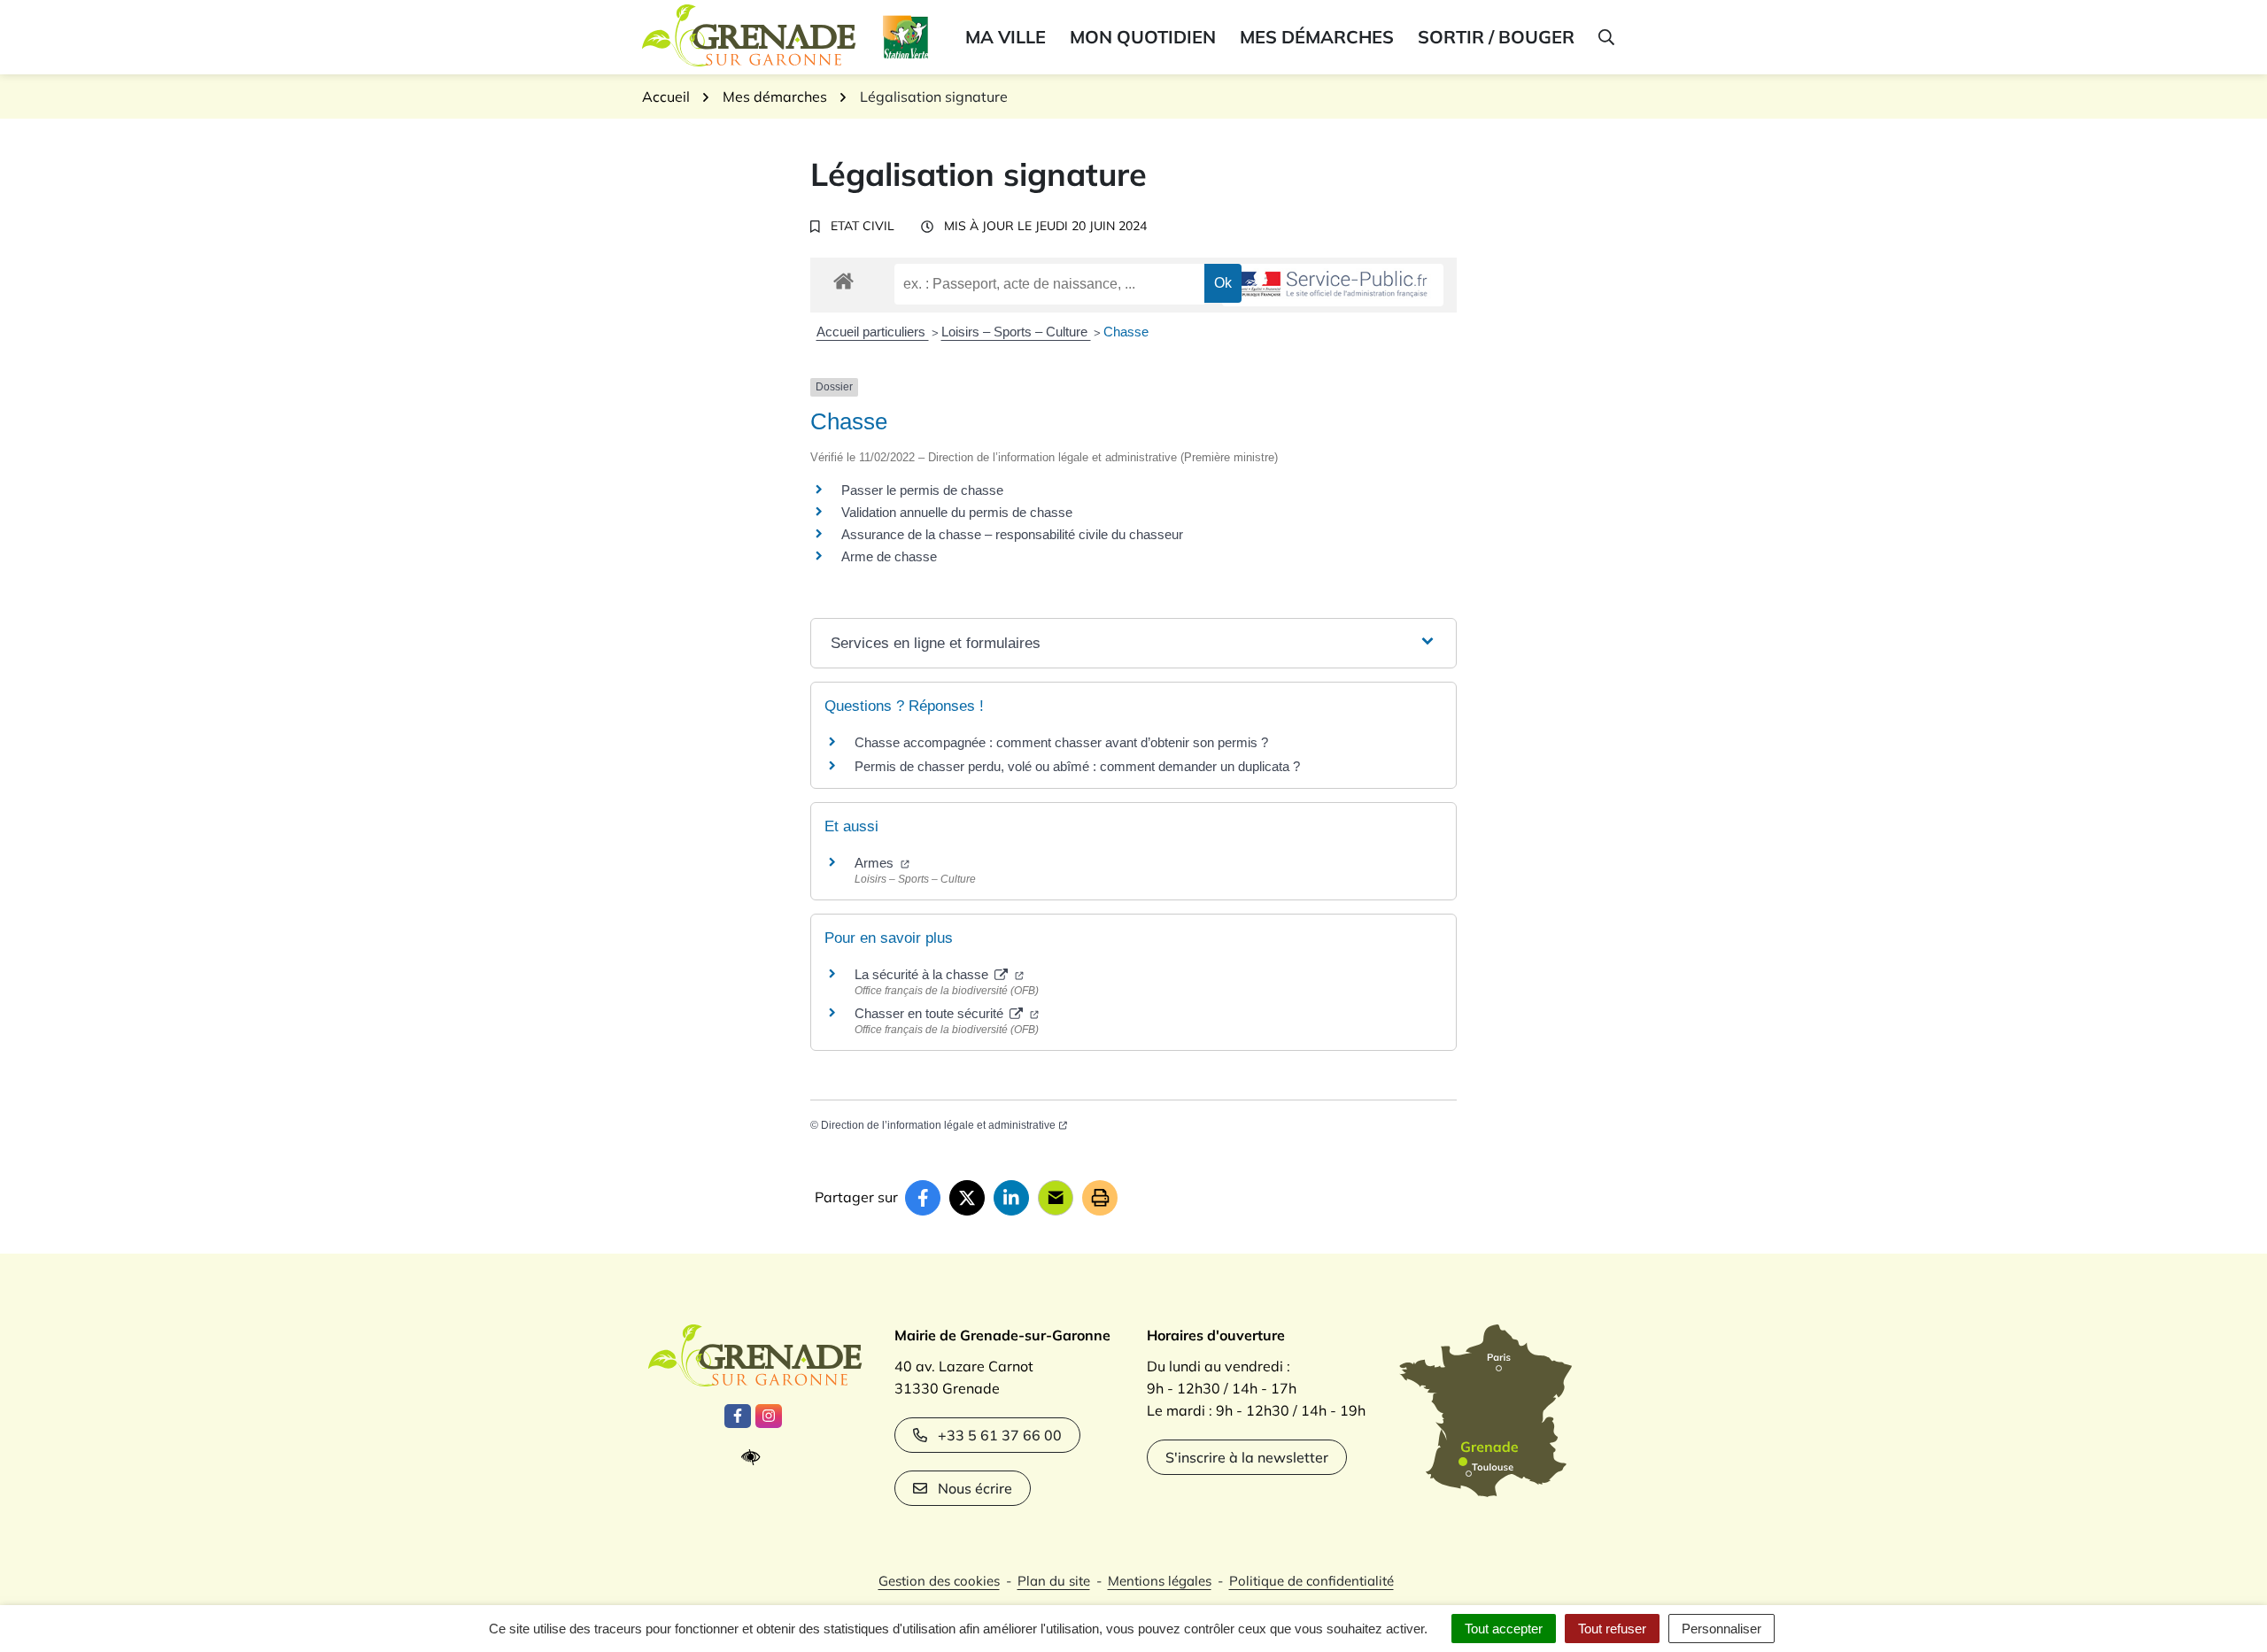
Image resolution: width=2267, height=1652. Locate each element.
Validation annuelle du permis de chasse (957, 512)
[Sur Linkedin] (1011, 1198)
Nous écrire (975, 1488)
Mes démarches (1317, 37)
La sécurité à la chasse (923, 974)
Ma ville (1006, 37)
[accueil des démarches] (843, 278)
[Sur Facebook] (923, 1198)
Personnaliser (1722, 1629)
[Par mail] (1056, 1198)
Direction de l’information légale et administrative (938, 1125)
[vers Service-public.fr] (1333, 286)
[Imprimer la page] (1100, 1198)
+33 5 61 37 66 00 (1000, 1435)
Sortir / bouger (1496, 37)
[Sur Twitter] (967, 1198)
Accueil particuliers (873, 332)
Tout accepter (1504, 1629)
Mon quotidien (1143, 37)
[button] (1605, 37)
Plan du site (1054, 1581)
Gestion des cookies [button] (939, 1581)
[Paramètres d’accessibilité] (755, 1458)
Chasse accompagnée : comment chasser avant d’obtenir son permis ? (1061, 742)
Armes (876, 863)
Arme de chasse (889, 556)
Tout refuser (1612, 1629)
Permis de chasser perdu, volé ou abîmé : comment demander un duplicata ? (1077, 766)
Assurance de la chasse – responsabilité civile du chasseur (1012, 534)
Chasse (1126, 332)
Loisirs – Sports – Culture (1016, 332)
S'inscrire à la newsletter (1247, 1457)
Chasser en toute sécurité (931, 1013)
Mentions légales (1160, 1581)
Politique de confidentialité (1311, 1581)
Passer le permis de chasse (922, 490)
